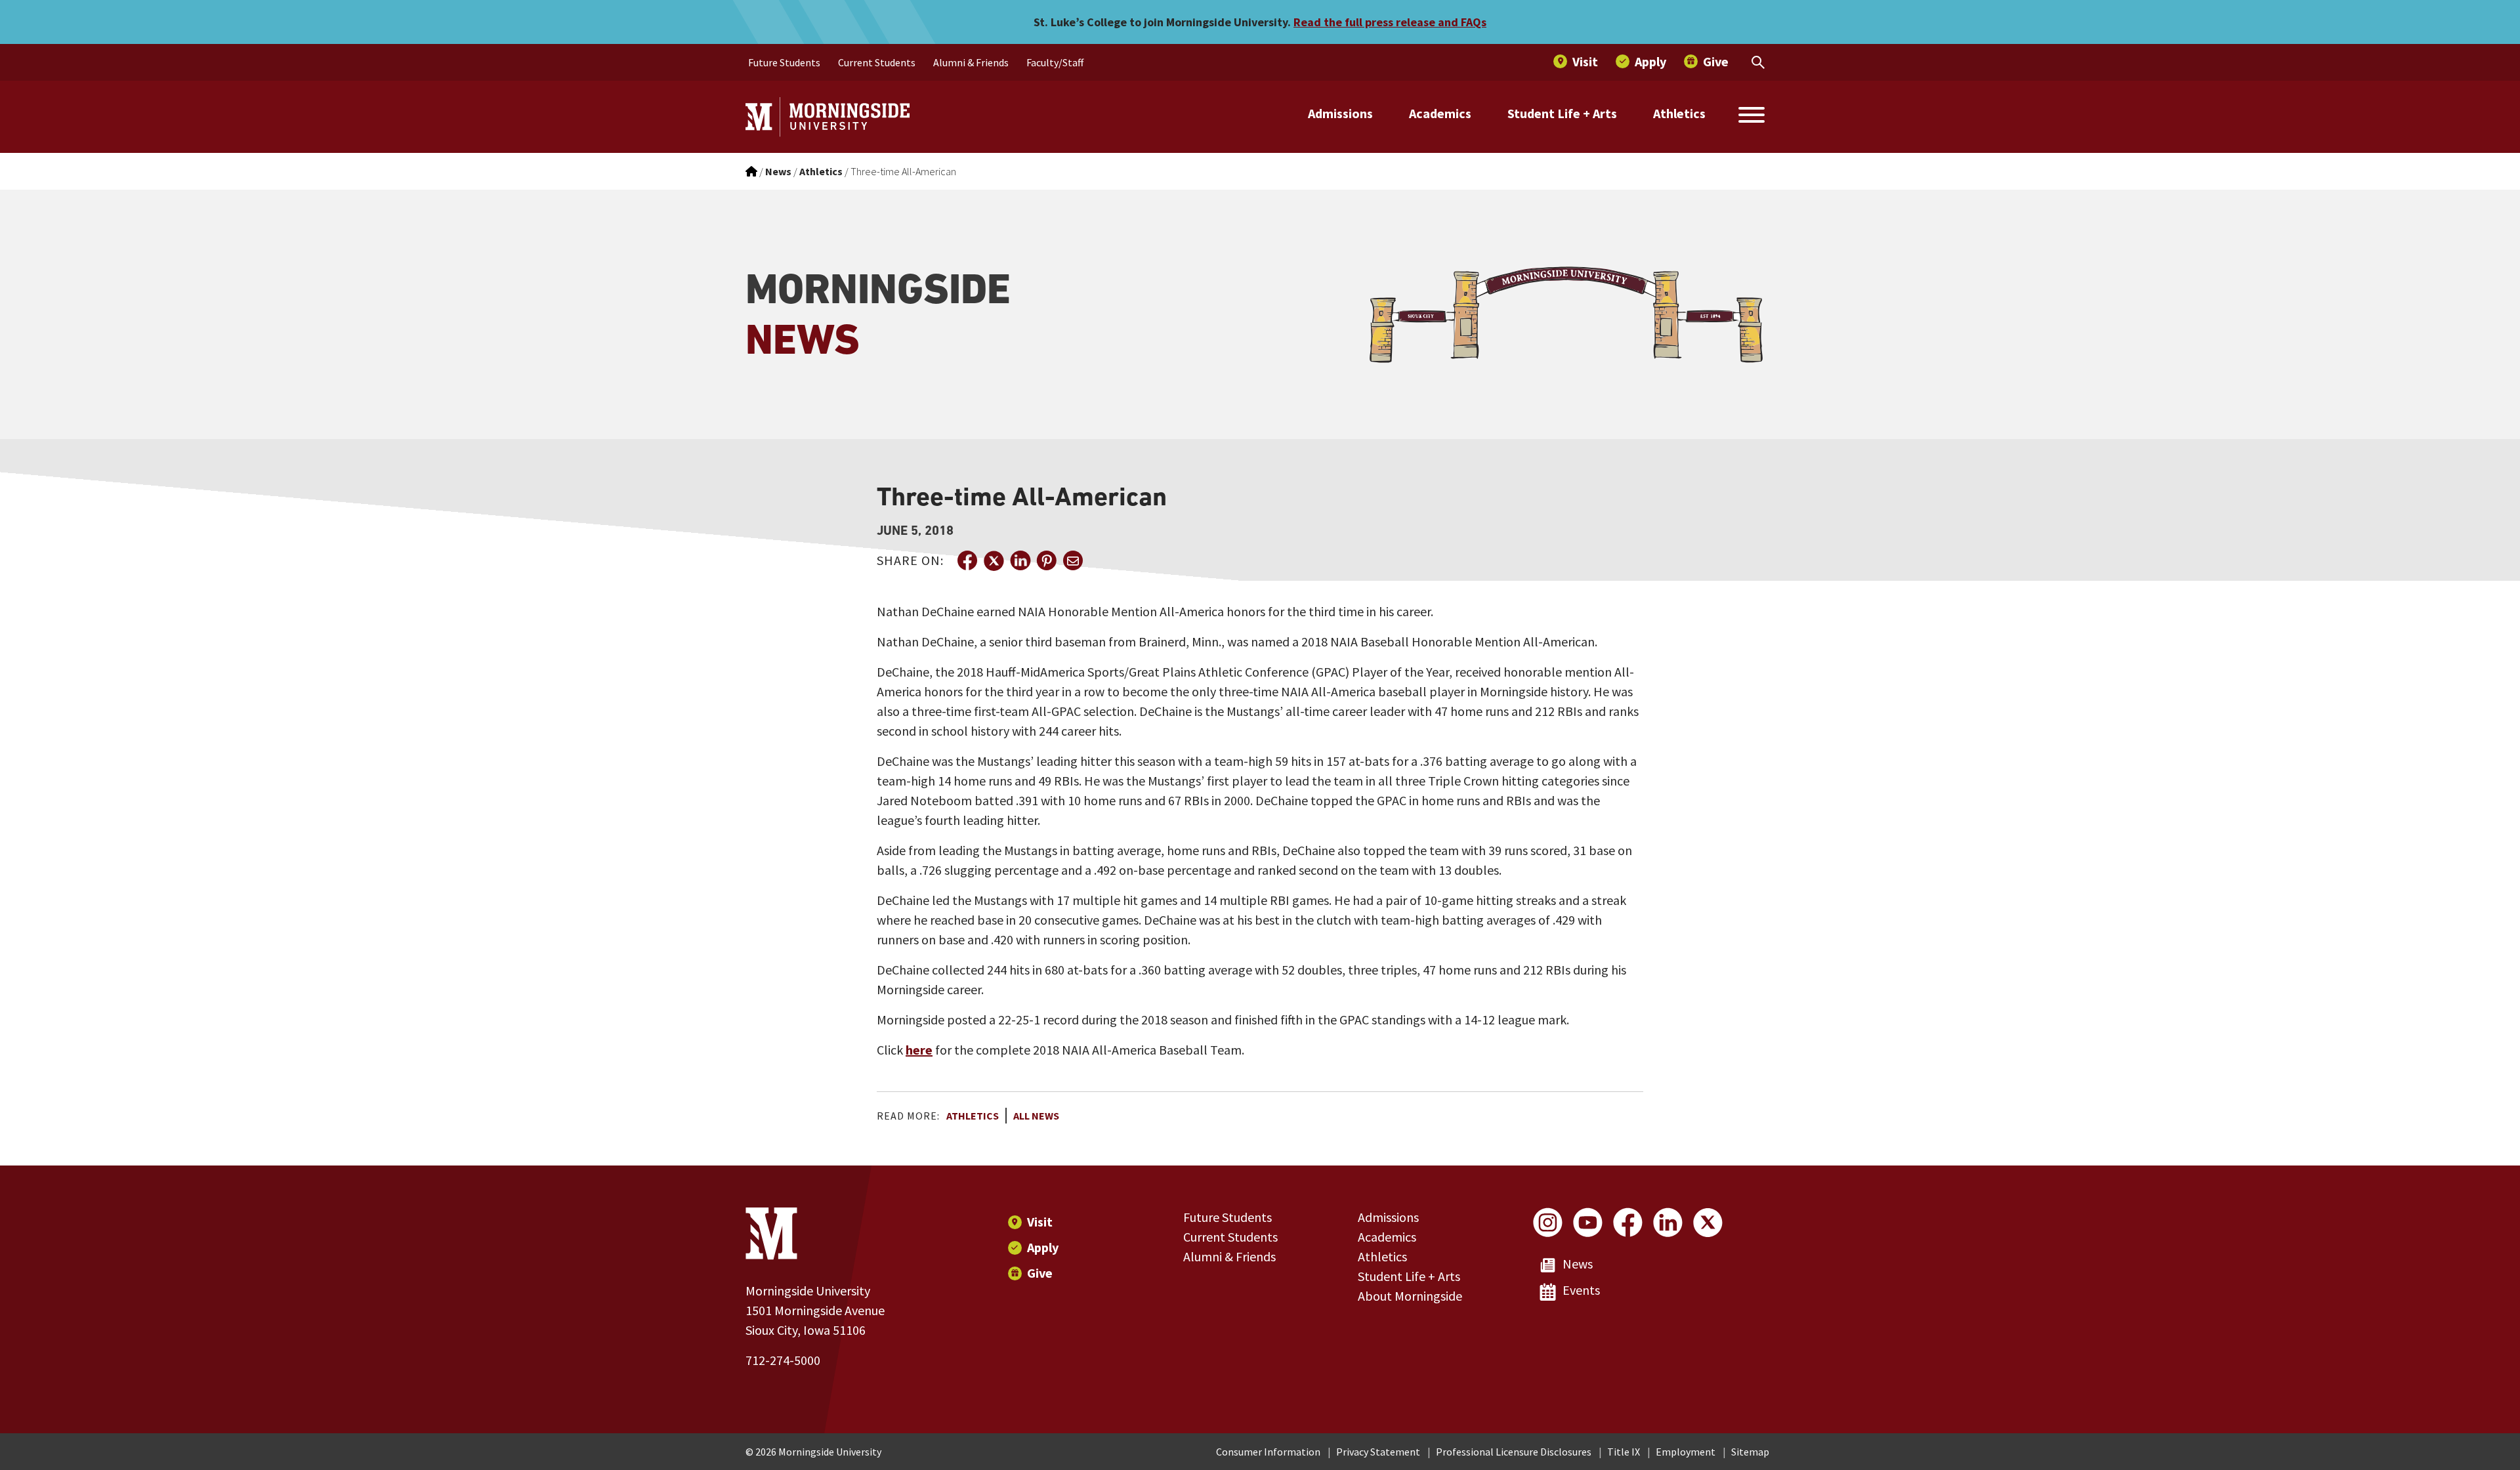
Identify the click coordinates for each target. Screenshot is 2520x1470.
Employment (1686, 1452)
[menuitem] (784, 62)
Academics (1440, 113)
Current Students (1230, 1237)
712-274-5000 (783, 1360)
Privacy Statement (1378, 1452)
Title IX (1624, 1452)
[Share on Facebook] (967, 560)
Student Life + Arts (1562, 113)
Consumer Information (1268, 1452)
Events (1581, 1290)
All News (1036, 1116)
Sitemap (1750, 1452)
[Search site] (1752, 117)
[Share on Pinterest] (1046, 560)
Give (1040, 1273)
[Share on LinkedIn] (1020, 560)
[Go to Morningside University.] (751, 171)
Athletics (1679, 113)
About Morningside (1410, 1296)
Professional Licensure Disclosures (1514, 1452)
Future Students (1228, 1217)
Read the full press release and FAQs (1390, 22)
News (1578, 1264)
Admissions (1340, 113)
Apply (1043, 1247)
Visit (1040, 1222)
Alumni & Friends (1229, 1256)
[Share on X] (994, 560)
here (919, 1050)
